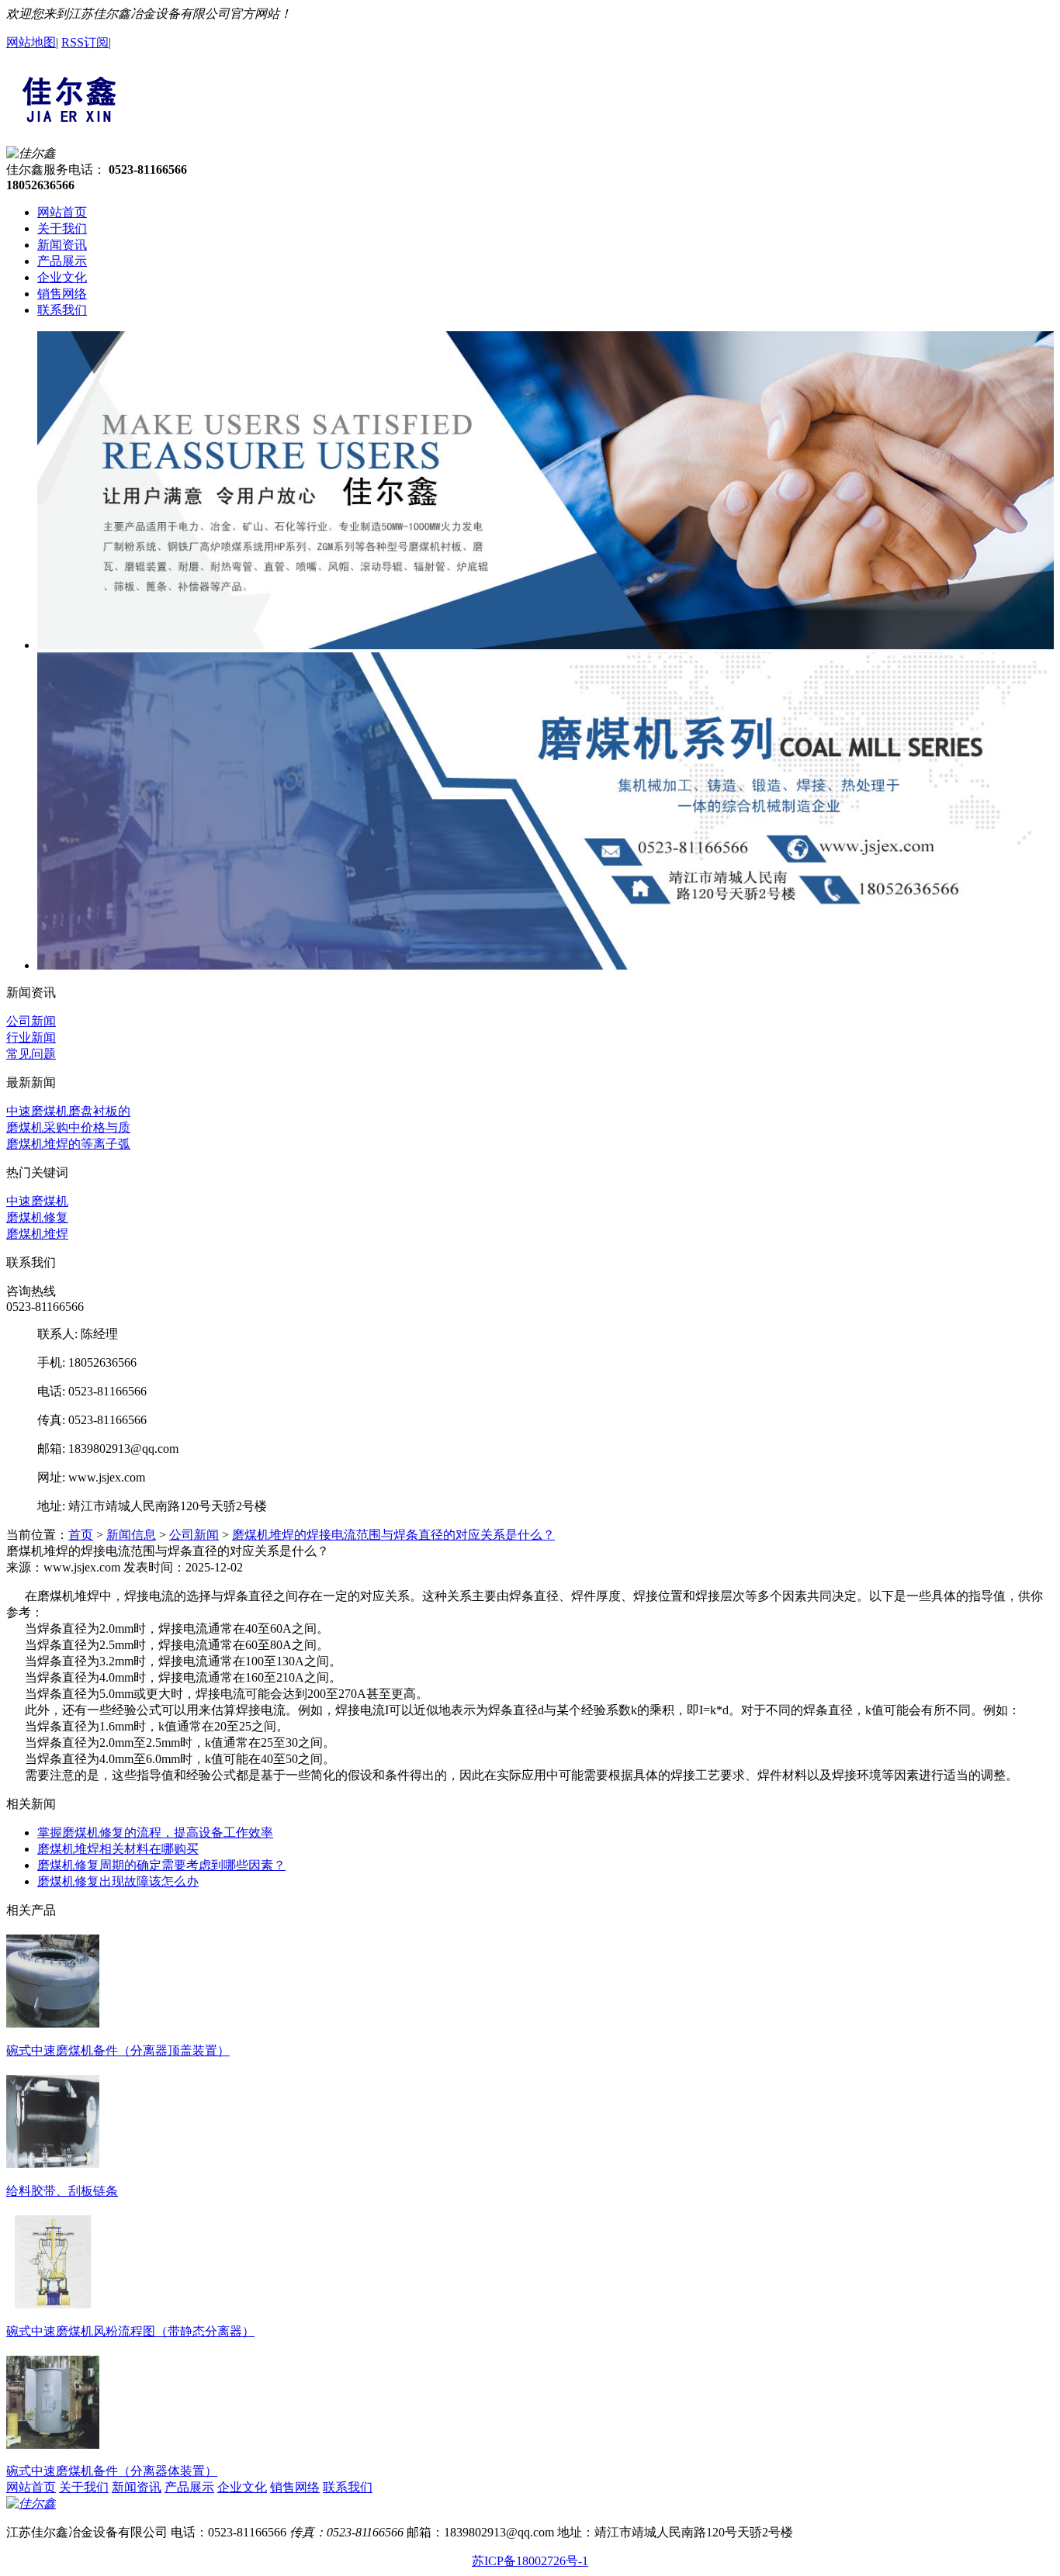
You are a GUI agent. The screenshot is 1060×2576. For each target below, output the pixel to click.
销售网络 (62, 294)
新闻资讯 (62, 245)
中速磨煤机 (37, 1201)
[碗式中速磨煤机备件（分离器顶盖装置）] (53, 2021)
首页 (81, 1535)
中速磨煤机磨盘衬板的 (68, 1111)
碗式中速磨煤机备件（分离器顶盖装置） (118, 2050)
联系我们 (62, 310)
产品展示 (62, 261)
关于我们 (62, 228)
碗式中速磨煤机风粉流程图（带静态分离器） (130, 2331)
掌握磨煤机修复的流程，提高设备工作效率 (155, 1833)
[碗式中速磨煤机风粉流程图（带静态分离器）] (53, 2302)
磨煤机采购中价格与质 (68, 1127)
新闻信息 (131, 1535)
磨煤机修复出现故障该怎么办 (118, 1881)
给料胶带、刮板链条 (62, 2191)
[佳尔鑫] (69, 120)
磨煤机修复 (37, 1217)
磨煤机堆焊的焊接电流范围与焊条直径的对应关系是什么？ (393, 1535)
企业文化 (62, 277)
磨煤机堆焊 (37, 1234)
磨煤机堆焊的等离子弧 (68, 1144)
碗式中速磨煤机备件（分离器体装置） (112, 2471)
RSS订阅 (85, 42)
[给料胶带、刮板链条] (53, 2162)
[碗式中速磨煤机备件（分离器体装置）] (53, 2443)
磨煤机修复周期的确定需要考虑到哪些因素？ (161, 1865)
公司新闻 (31, 1021)
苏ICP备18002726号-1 (530, 2561)
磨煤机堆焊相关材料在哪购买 (118, 1849)
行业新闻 (31, 1037)
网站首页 (62, 212)
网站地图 (31, 42)
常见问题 (31, 1054)
